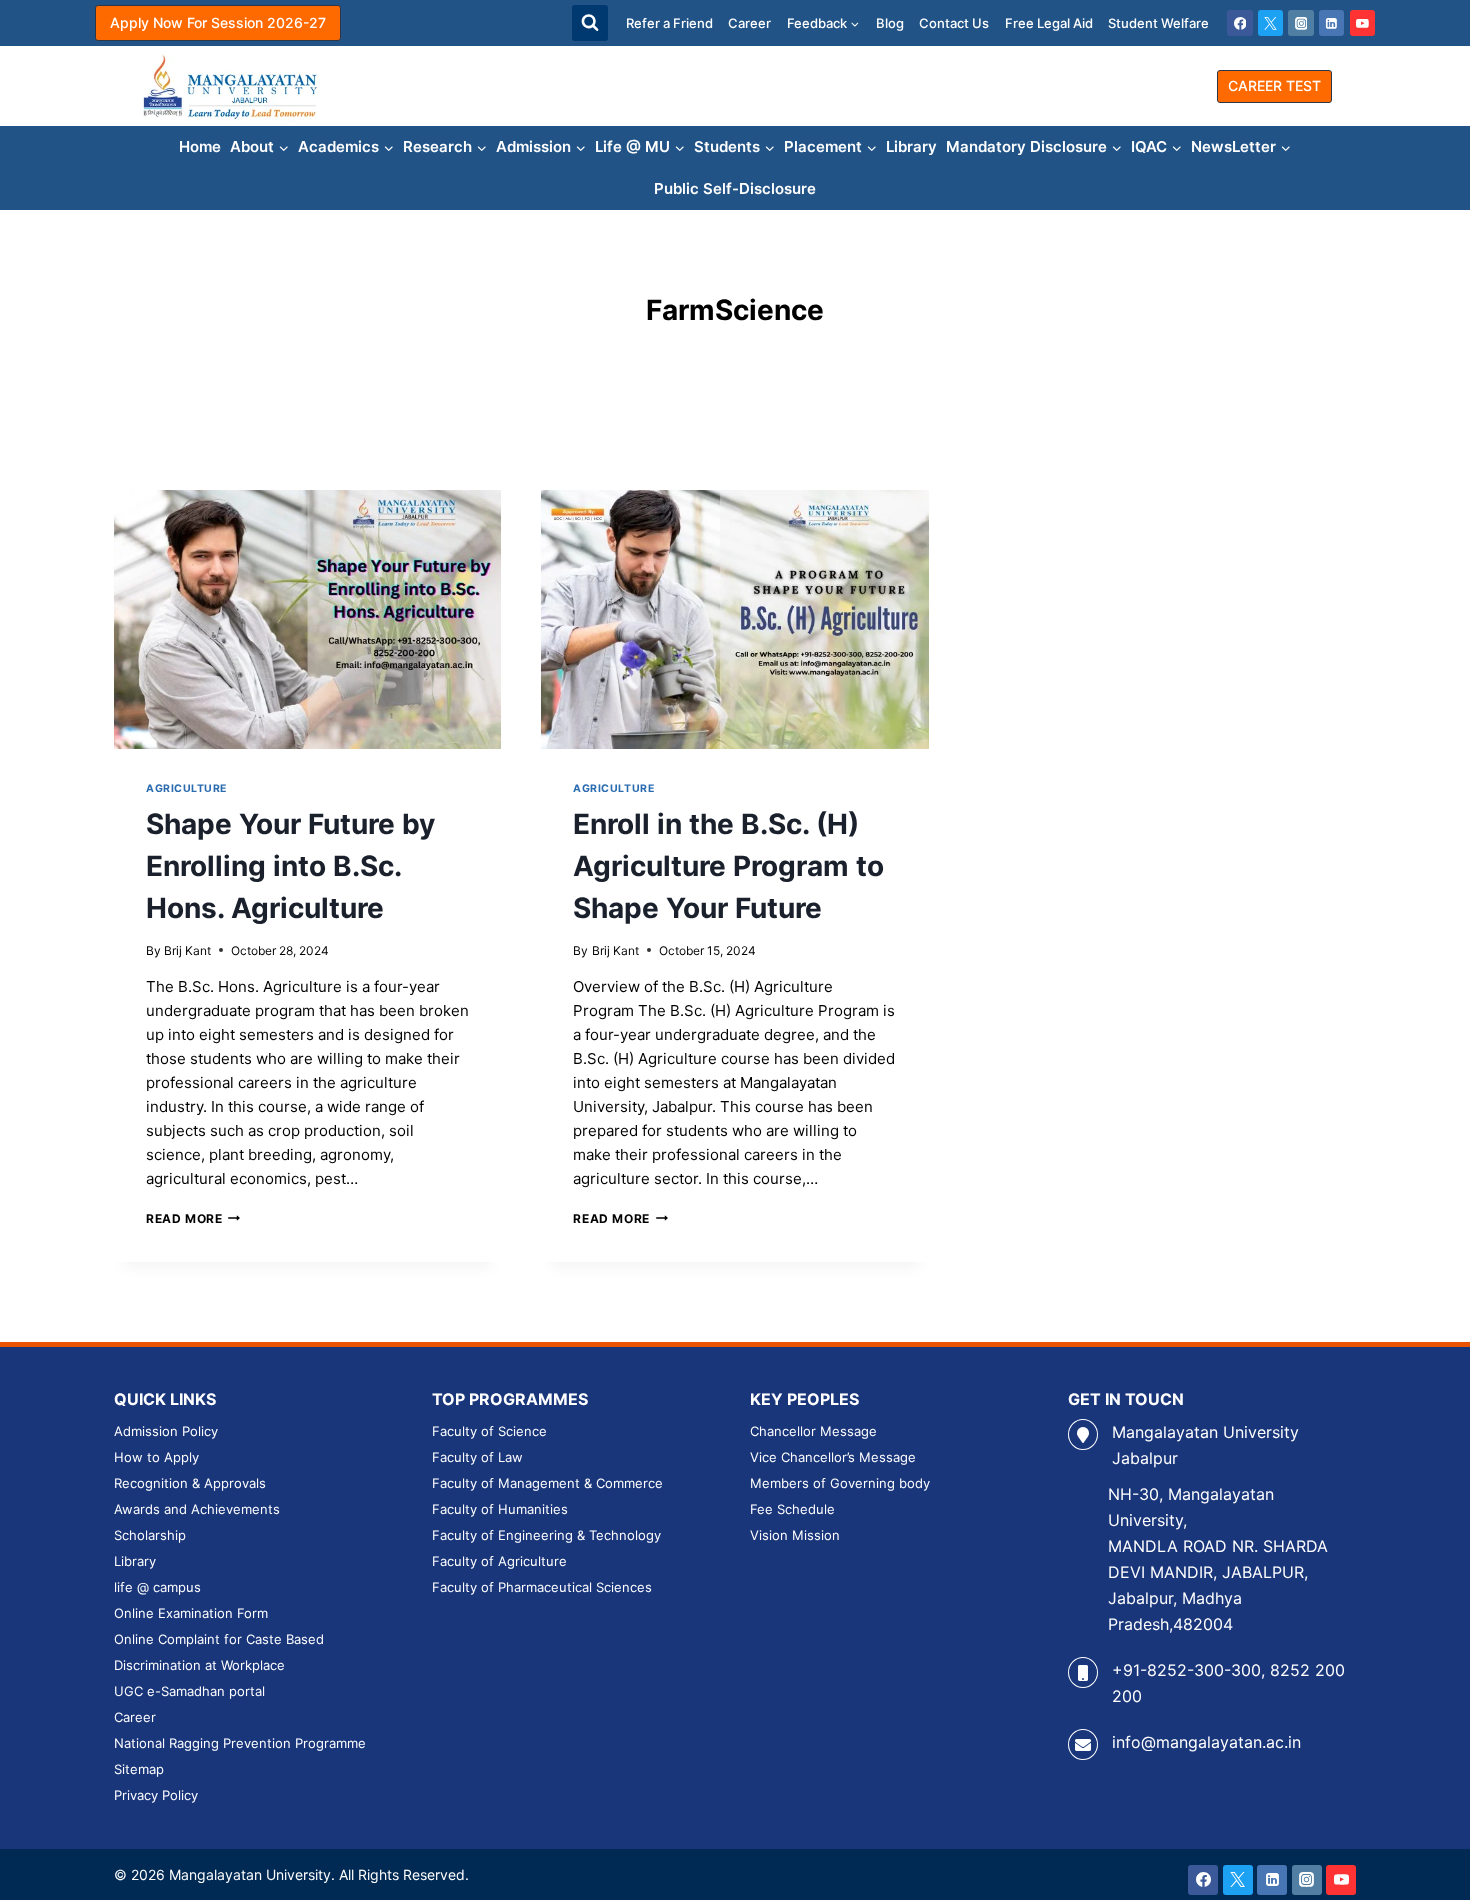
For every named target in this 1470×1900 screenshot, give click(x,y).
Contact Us (954, 23)
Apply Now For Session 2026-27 (218, 22)
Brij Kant (187, 950)
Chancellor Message (813, 1431)
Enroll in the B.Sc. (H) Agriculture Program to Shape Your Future (728, 866)
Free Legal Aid (1049, 23)
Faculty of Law (477, 1457)
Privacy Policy (156, 1795)
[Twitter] (1271, 23)
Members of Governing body (840, 1483)
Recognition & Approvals (190, 1483)
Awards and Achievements (197, 1509)
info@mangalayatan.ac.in (1206, 1742)
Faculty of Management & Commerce (547, 1483)
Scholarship (150, 1535)
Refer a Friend (669, 23)
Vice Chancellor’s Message (833, 1457)
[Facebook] (1240, 23)
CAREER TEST (1274, 85)
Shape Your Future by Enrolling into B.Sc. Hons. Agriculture (290, 866)
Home (200, 146)
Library (911, 146)
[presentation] (307, 619)
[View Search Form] (590, 23)
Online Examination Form (191, 1613)
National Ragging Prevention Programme (240, 1743)
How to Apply (156, 1457)
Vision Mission (795, 1535)
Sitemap (139, 1769)
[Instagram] (1301, 23)
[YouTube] (1363, 23)
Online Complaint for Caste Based (219, 1639)
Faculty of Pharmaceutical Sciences (542, 1587)
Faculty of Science (489, 1431)
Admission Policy (166, 1431)
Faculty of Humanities (500, 1509)
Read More (193, 1218)
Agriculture (186, 788)
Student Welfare (1158, 23)
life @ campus (157, 1587)
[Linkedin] (1332, 23)
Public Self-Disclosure (735, 188)
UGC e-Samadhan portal (189, 1691)
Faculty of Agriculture (499, 1561)
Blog (890, 23)
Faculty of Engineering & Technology (546, 1535)
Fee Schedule (792, 1509)
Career (749, 23)
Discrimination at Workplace (199, 1665)
